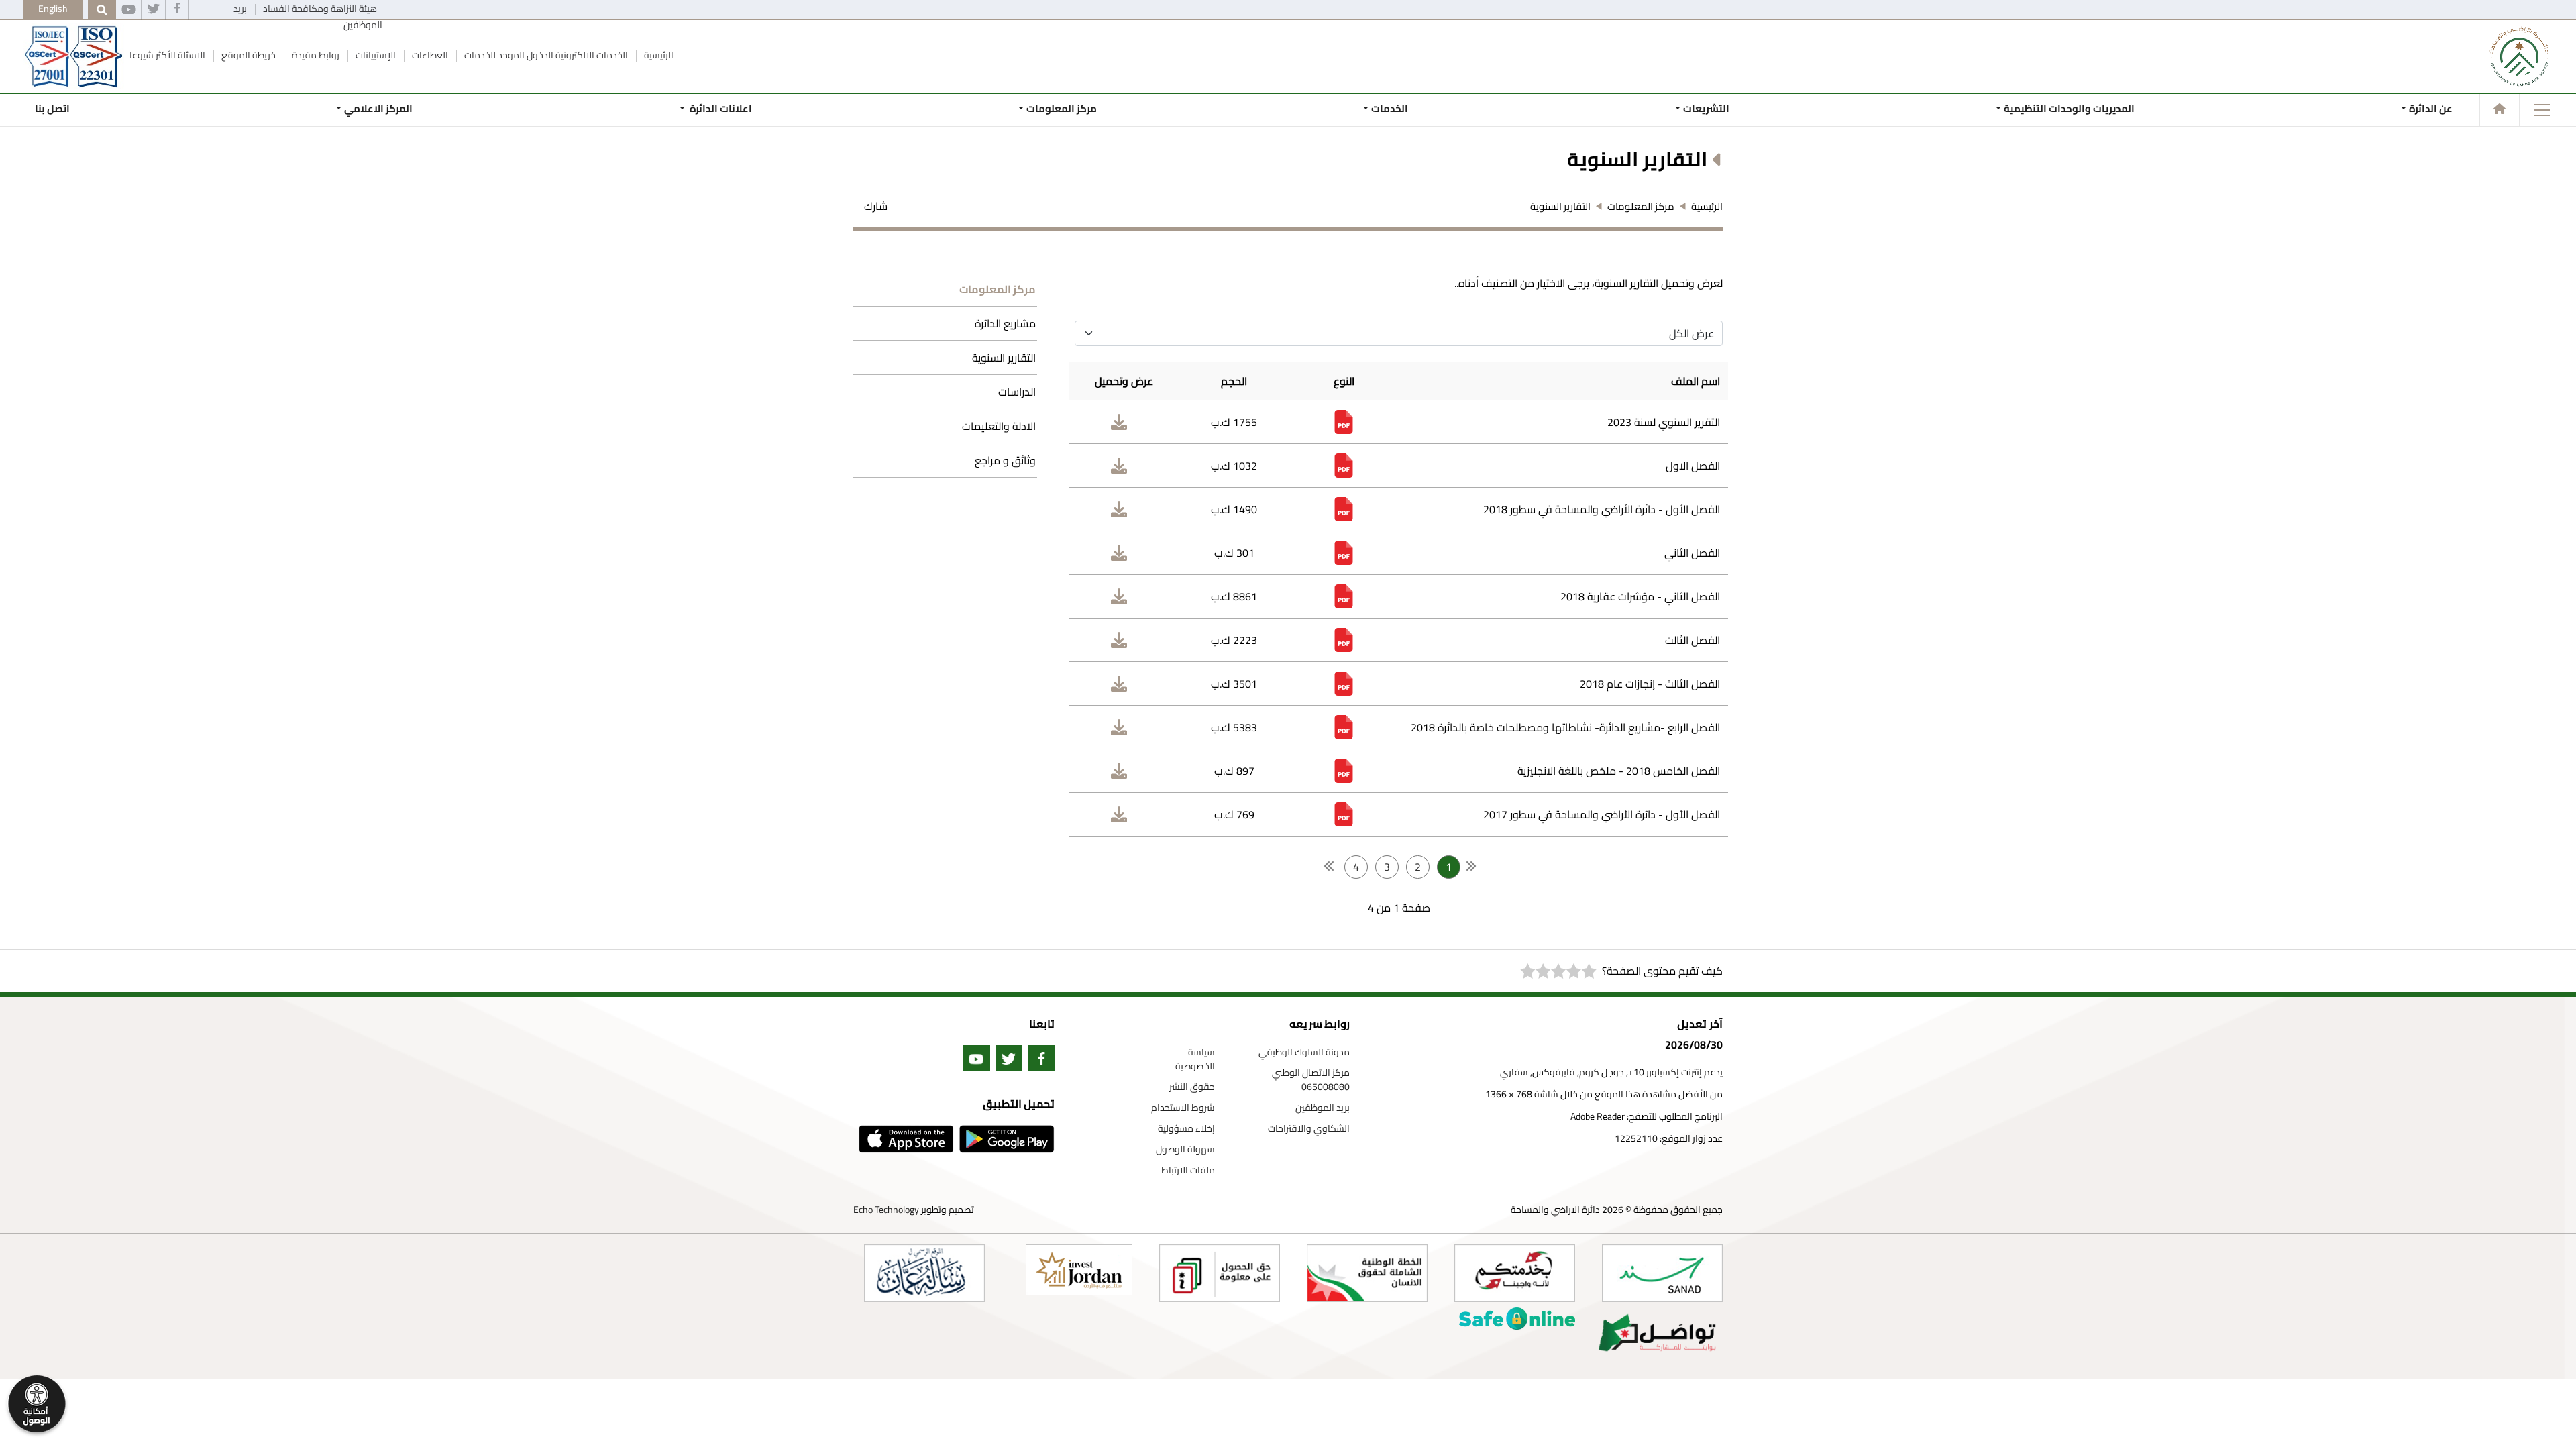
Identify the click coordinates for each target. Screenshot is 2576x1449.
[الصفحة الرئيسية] (2500, 109)
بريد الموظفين (1323, 1108)
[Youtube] (128, 10)
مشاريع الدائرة (1005, 323)
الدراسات (1017, 392)
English (53, 9)
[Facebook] (177, 10)
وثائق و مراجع (1005, 460)
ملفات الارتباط (1188, 1170)
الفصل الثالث (1693, 640)
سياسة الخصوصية (1195, 1059)
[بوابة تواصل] (1657, 1333)
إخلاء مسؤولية (1186, 1129)
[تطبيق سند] (1662, 1273)
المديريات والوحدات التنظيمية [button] (2069, 108)
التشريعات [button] (1706, 108)
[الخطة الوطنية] (1367, 1273)
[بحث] (102, 10)
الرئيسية (658, 55)
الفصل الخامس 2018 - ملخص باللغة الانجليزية (1619, 771)
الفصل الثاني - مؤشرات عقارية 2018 (1640, 596)
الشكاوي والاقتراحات (1309, 1129)
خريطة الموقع (248, 55)
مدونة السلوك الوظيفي (1304, 1052)
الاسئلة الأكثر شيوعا (167, 55)
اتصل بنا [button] (52, 108)
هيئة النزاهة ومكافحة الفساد (319, 9)
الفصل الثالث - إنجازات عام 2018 (1650, 684)
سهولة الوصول (1185, 1149)
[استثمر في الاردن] (1079, 1270)
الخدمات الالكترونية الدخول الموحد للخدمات (545, 55)
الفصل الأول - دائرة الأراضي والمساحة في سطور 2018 (1602, 509)
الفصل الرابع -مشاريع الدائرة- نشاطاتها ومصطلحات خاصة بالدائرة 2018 (1565, 727)
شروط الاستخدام (1183, 1108)
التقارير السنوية (1004, 358)
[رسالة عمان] (924, 1273)
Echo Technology (886, 1210)
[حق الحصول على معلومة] (1220, 1273)
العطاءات (429, 55)
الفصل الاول (1693, 466)
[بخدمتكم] (1515, 1273)
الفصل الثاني (1692, 553)
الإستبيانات (375, 55)
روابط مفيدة (315, 55)
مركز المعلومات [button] (1062, 108)
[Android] (1004, 1139)
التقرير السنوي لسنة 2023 (1664, 422)
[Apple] (904, 1139)
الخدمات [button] (1390, 108)
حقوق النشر (1192, 1087)
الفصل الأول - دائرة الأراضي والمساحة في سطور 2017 (1602, 814)
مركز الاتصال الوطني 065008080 (1311, 1080)
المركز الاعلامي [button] (378, 108)
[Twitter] (154, 10)
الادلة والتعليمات (999, 426)
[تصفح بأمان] (1517, 1319)
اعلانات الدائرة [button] (720, 108)
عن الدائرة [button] (2431, 108)
